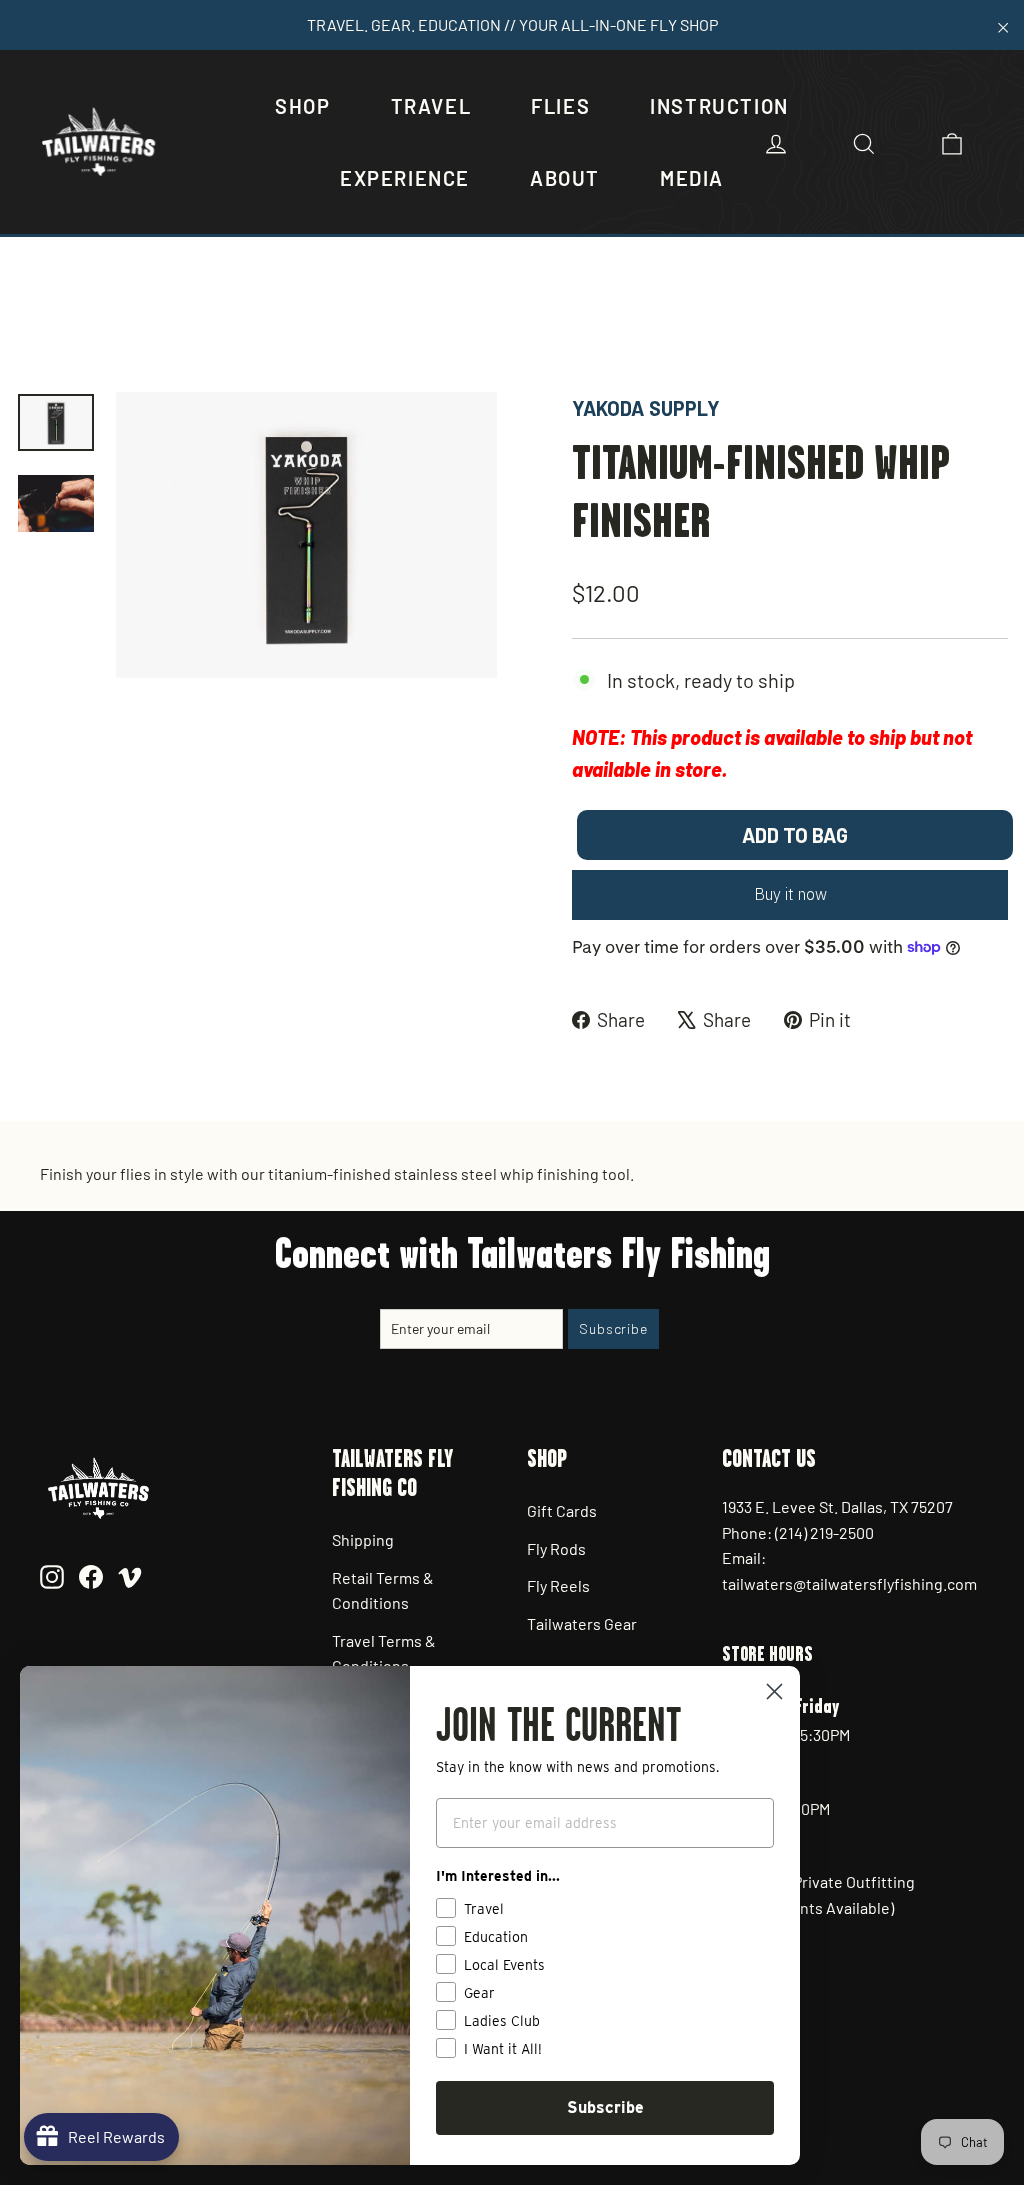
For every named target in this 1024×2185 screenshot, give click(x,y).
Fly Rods (556, 1548)
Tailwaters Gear (582, 1623)
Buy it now (790, 894)
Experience (405, 178)
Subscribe (605, 2107)
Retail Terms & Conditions (383, 1590)
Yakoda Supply (646, 408)
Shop (302, 106)
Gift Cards (562, 1510)
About (565, 178)
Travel (431, 106)
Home (37, 324)
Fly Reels (558, 1585)
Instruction (719, 106)
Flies (560, 106)
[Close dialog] (774, 1691)
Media (692, 178)
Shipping (363, 1539)
